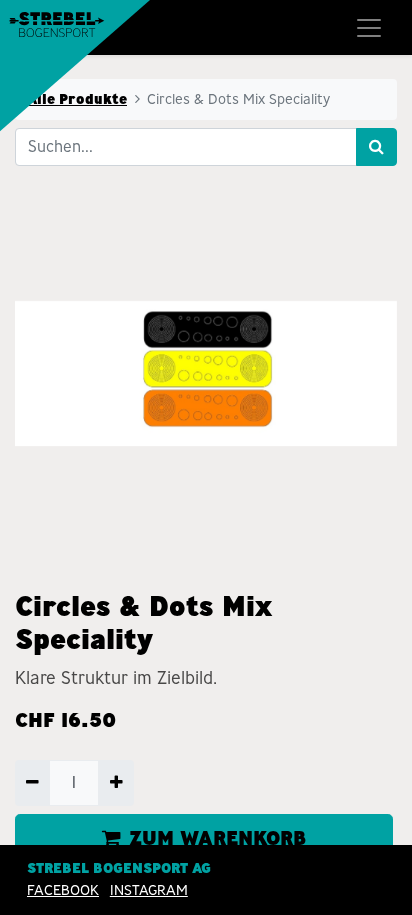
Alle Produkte (77, 99)
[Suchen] (376, 147)
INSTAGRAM (149, 890)
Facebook (63, 890)
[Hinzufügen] (115, 783)
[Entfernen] (32, 783)
